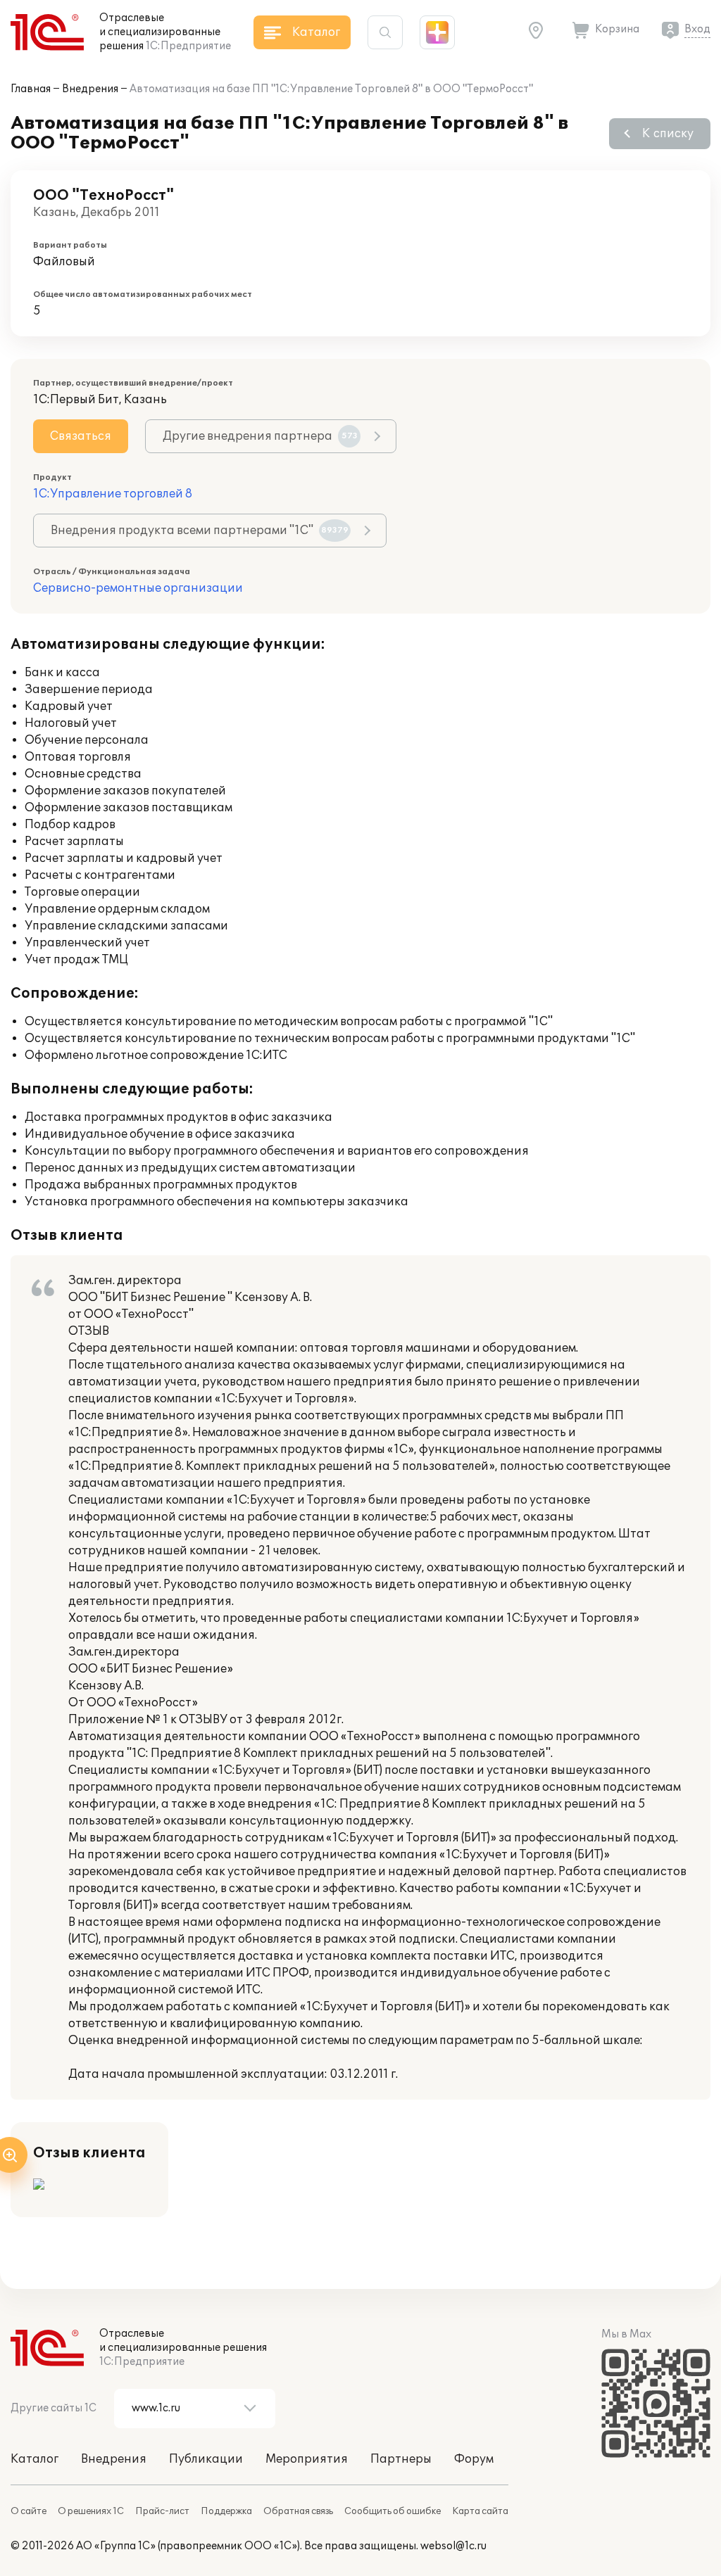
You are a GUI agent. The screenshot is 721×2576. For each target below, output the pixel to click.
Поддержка (226, 2511)
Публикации (206, 2459)
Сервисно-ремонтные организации (138, 588)
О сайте (29, 2511)
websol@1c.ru (453, 2546)
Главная (31, 89)
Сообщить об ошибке (393, 2511)
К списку (668, 134)
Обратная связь (298, 2511)
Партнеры (401, 2459)
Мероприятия (307, 2459)
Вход (697, 29)
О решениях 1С (91, 2511)
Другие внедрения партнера (260, 436)
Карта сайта (480, 2511)
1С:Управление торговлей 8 (113, 494)
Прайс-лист (162, 2511)
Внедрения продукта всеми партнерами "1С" (200, 531)
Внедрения (90, 89)
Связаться (81, 436)
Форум (474, 2459)
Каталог (35, 2459)
